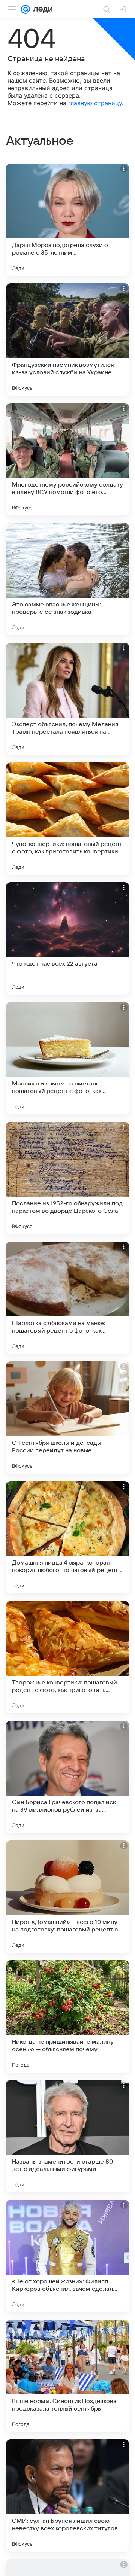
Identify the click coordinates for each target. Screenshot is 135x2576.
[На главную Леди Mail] (41, 9)
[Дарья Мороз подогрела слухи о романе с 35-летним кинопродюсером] (67, 220)
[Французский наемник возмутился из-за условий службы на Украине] (67, 339)
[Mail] (25, 9)
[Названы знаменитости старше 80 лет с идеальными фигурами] (67, 2136)
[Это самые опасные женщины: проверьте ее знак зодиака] (67, 579)
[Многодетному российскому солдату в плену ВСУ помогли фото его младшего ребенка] (67, 459)
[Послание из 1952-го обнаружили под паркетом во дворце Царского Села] (67, 1178)
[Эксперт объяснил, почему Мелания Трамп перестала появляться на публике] (67, 699)
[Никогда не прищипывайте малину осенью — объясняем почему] (67, 2016)
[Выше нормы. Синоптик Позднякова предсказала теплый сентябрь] (67, 2376)
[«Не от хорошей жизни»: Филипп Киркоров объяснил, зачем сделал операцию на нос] (67, 2256)
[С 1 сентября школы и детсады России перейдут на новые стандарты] (67, 1418)
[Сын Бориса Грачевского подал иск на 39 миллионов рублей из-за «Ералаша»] (67, 1777)
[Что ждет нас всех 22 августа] (67, 938)
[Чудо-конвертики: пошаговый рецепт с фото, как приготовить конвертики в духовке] (67, 819)
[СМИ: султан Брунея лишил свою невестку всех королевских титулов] (67, 2496)
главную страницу (95, 103)
